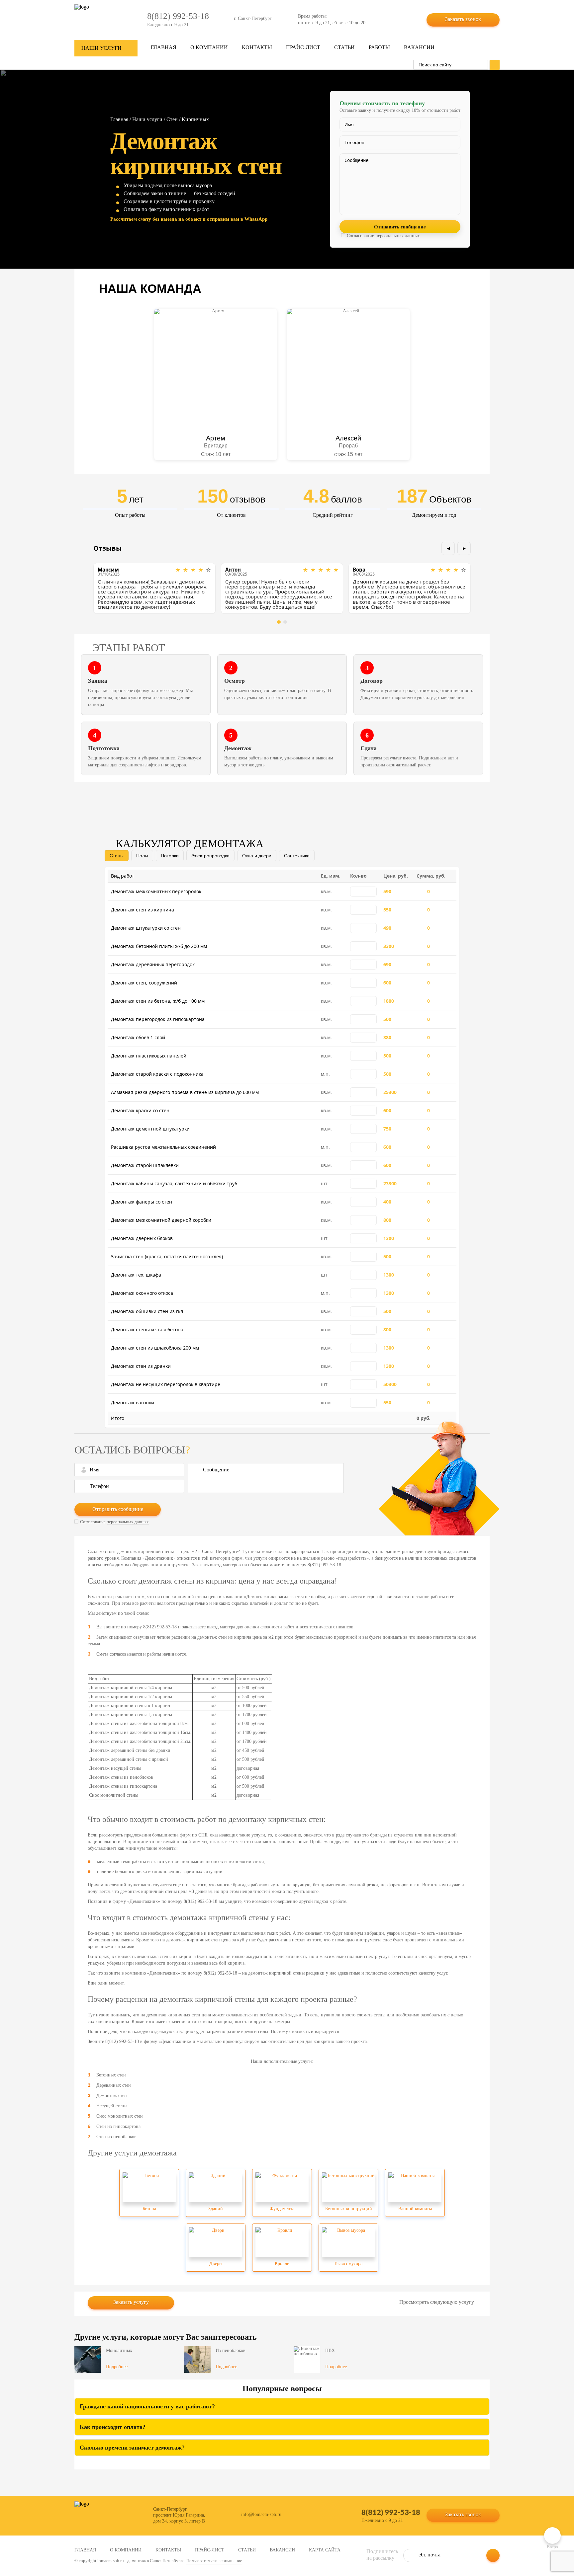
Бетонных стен (111, 2075)
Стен (172, 119)
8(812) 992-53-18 (391, 2512)
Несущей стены (112, 2106)
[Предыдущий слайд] (448, 548)
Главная (119, 119)
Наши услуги (147, 119)
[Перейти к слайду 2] (285, 622)
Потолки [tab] (170, 856)
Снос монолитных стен (120, 2116)
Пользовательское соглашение (214, 2561)
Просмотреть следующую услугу (437, 2302)
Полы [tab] (142, 856)
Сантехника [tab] (297, 856)
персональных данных (398, 236)
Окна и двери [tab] (257, 856)
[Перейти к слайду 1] (279, 622)
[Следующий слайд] (464, 548)
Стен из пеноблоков (116, 2137)
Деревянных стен (114, 2085)
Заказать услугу (131, 2302)
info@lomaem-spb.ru (261, 2514)
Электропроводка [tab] (210, 856)
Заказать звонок (463, 19)
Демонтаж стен (112, 2096)
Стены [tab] (117, 856)
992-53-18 (178, 16)
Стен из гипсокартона (118, 2126)
